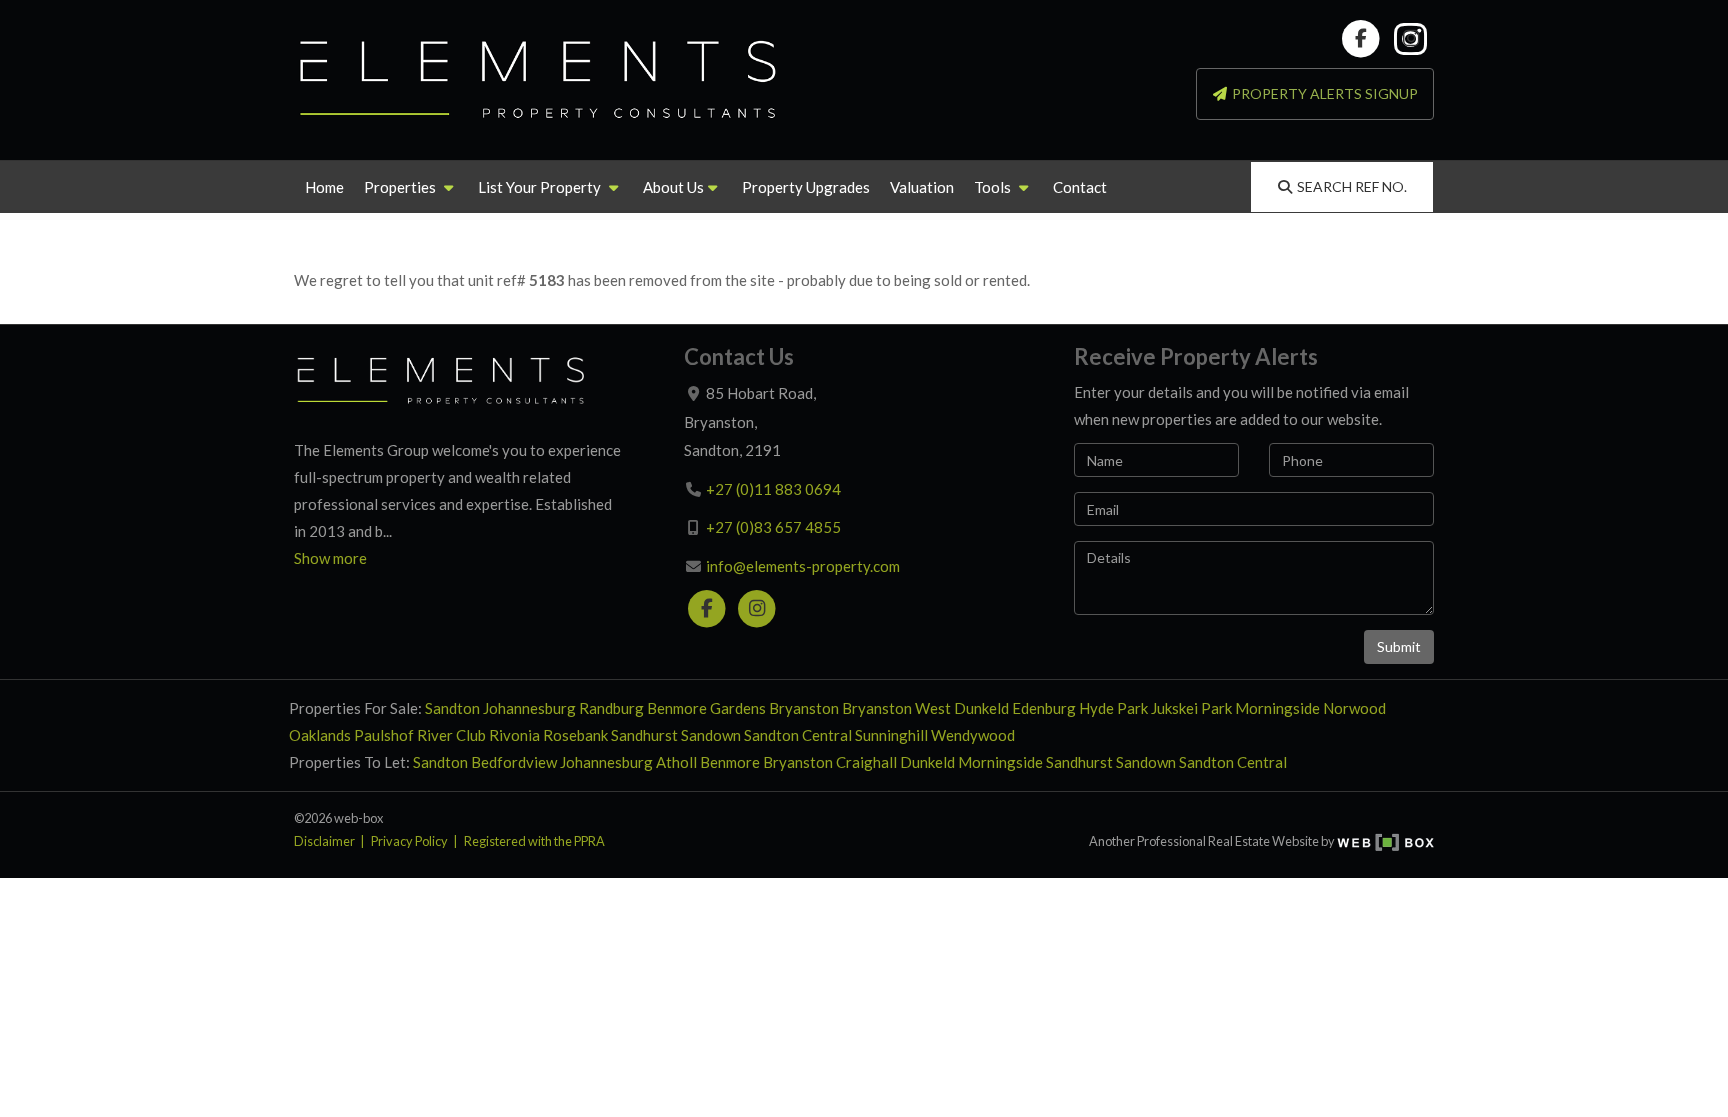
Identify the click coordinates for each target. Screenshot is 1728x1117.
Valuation (922, 187)
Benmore (730, 762)
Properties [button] (401, 187)
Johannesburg (529, 708)
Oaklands (320, 735)
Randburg (611, 708)
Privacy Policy (409, 841)
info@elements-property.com (803, 566)
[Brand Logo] (539, 80)
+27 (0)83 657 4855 (773, 527)
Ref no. (1352, 186)
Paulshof (384, 735)
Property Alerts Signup (1323, 93)
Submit (1399, 646)
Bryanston (804, 708)
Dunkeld (981, 708)
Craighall (866, 762)
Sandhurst (644, 735)
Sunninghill (891, 735)
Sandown (711, 735)
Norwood (1354, 708)
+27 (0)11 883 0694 (773, 489)
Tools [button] (994, 187)
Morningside (1277, 708)
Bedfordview (514, 762)
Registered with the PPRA (534, 841)
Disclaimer (324, 841)
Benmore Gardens (706, 708)
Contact (1080, 187)
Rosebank (575, 735)
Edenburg (1044, 708)
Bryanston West (896, 708)
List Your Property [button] (541, 187)
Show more (330, 558)
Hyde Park (1113, 708)
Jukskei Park (1191, 708)
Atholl (676, 762)
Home (324, 187)
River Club (451, 735)
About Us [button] (673, 187)
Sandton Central (798, 735)
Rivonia (514, 735)
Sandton (452, 708)
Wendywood (973, 735)
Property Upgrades (806, 187)
